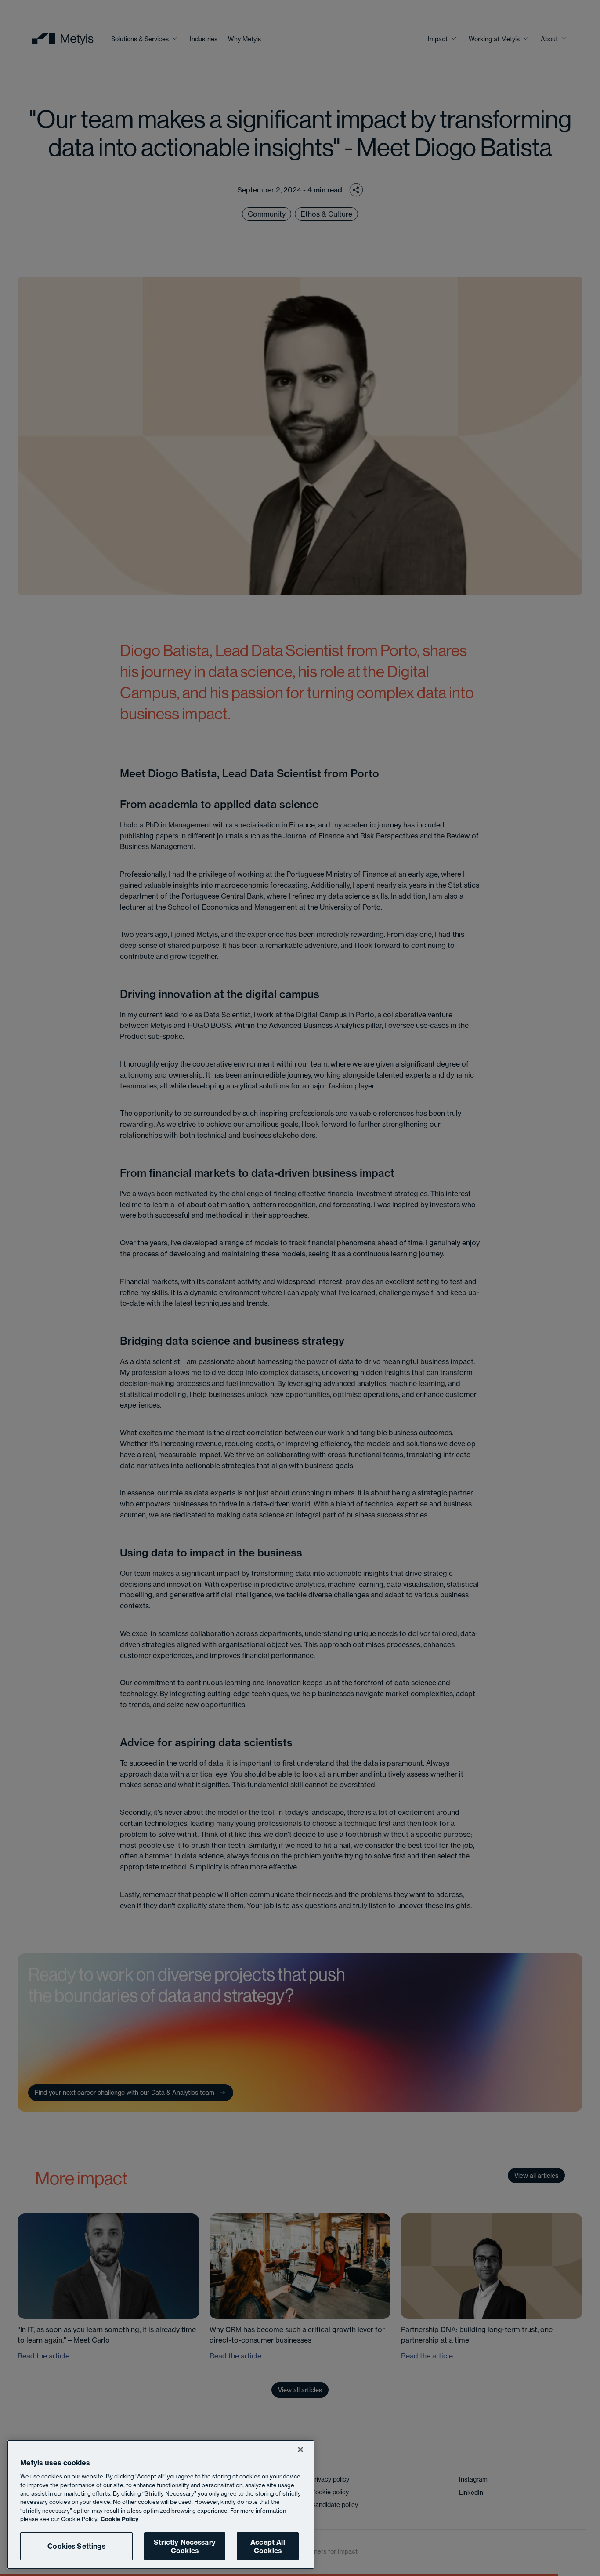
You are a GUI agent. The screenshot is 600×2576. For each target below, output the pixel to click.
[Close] (300, 2449)
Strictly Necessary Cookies (185, 2546)
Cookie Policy (119, 2519)
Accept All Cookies (268, 2546)
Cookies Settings (76, 2546)
